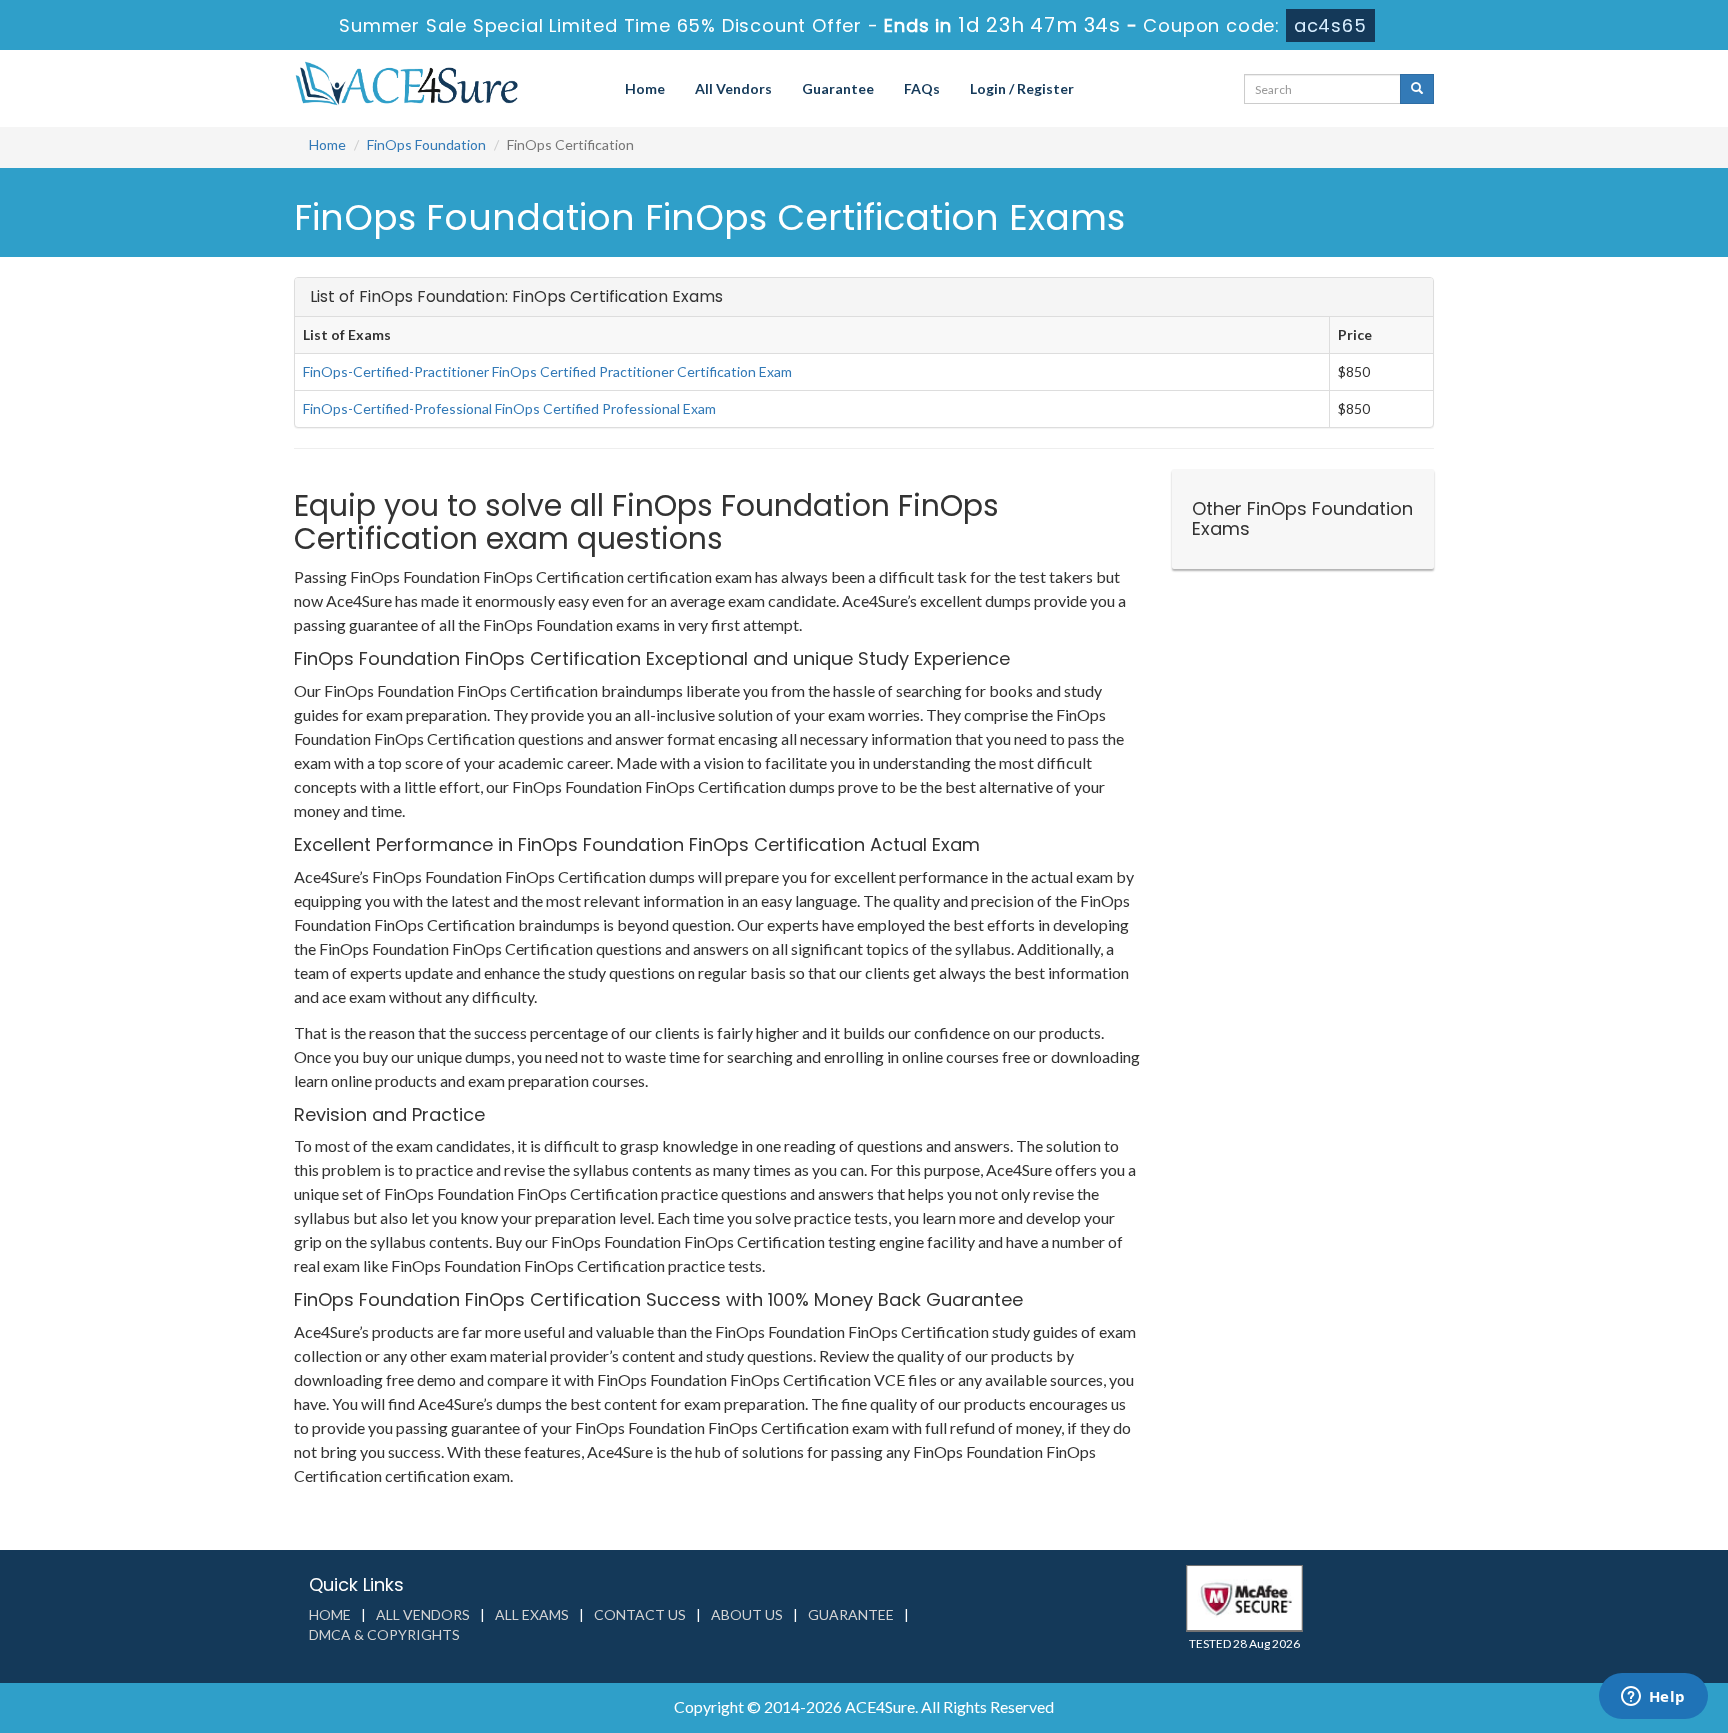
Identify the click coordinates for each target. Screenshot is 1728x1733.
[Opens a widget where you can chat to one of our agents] (1653, 1698)
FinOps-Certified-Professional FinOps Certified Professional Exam (509, 408)
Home (645, 88)
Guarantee (838, 88)
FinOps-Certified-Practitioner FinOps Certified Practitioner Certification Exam (547, 371)
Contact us (640, 1614)
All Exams (532, 1614)
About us (747, 1614)
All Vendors (733, 88)
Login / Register (1022, 88)
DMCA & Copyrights (384, 1634)
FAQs (922, 88)
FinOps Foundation (426, 144)
